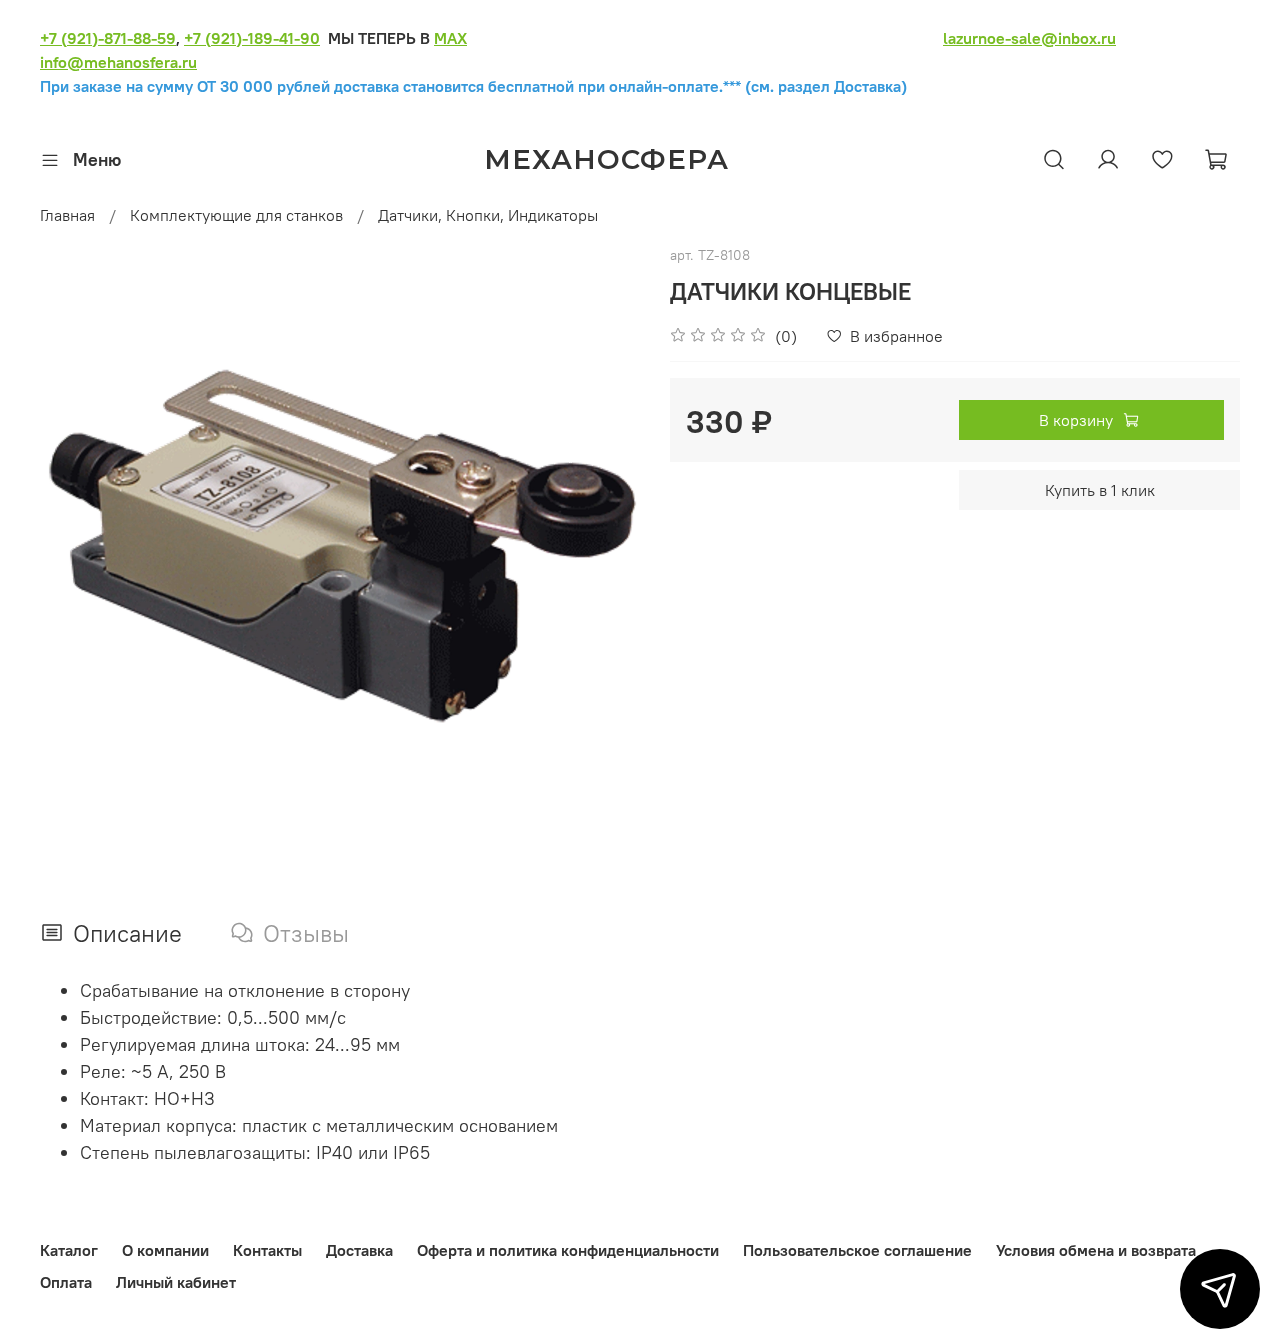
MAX (450, 38)
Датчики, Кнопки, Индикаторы (488, 215)
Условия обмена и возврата (1096, 1250)
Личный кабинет (176, 1282)
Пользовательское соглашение (857, 1250)
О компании (165, 1250)
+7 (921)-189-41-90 (252, 38)
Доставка (359, 1250)
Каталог (69, 1250)
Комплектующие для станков (236, 215)
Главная (67, 215)
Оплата (66, 1282)
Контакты (267, 1250)
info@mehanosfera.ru (118, 62)
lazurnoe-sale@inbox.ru (1029, 38)
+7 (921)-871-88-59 (108, 38)
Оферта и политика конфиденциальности (568, 1250)
